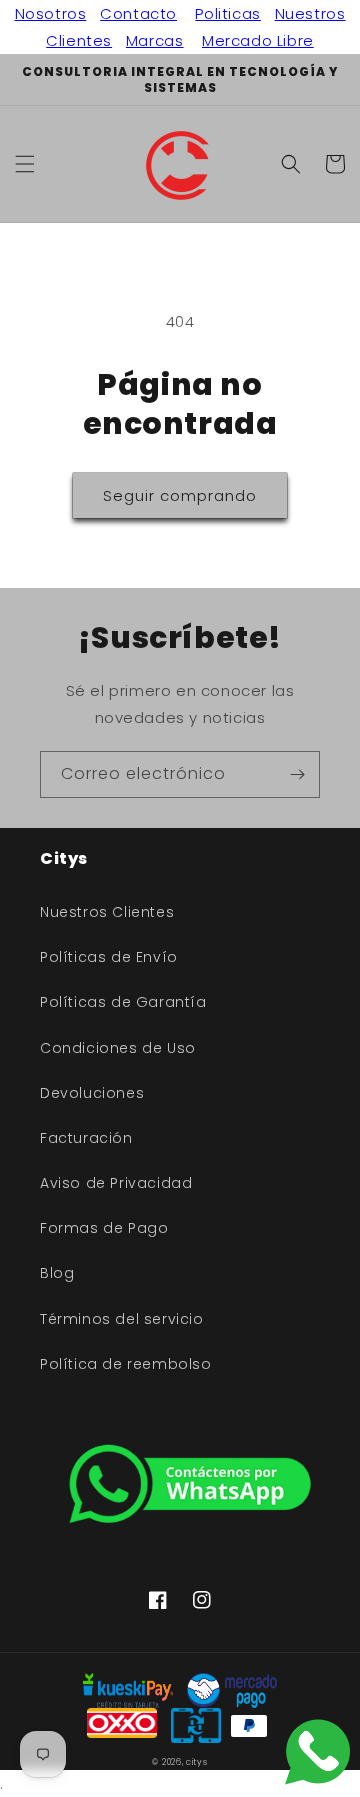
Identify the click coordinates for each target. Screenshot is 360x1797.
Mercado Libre (258, 40)
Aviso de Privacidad (116, 1183)
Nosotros (51, 13)
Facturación (86, 1138)
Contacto (138, 13)
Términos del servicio (122, 1319)
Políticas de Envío (109, 957)
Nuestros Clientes (107, 912)
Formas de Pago (104, 1228)
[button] (25, 164)
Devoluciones (92, 1093)
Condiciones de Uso (118, 1048)
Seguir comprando (180, 495)
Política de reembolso (126, 1364)
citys (197, 1762)
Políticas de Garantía (123, 1002)
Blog (57, 1273)
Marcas (155, 40)
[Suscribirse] (297, 774)
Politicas (227, 13)
